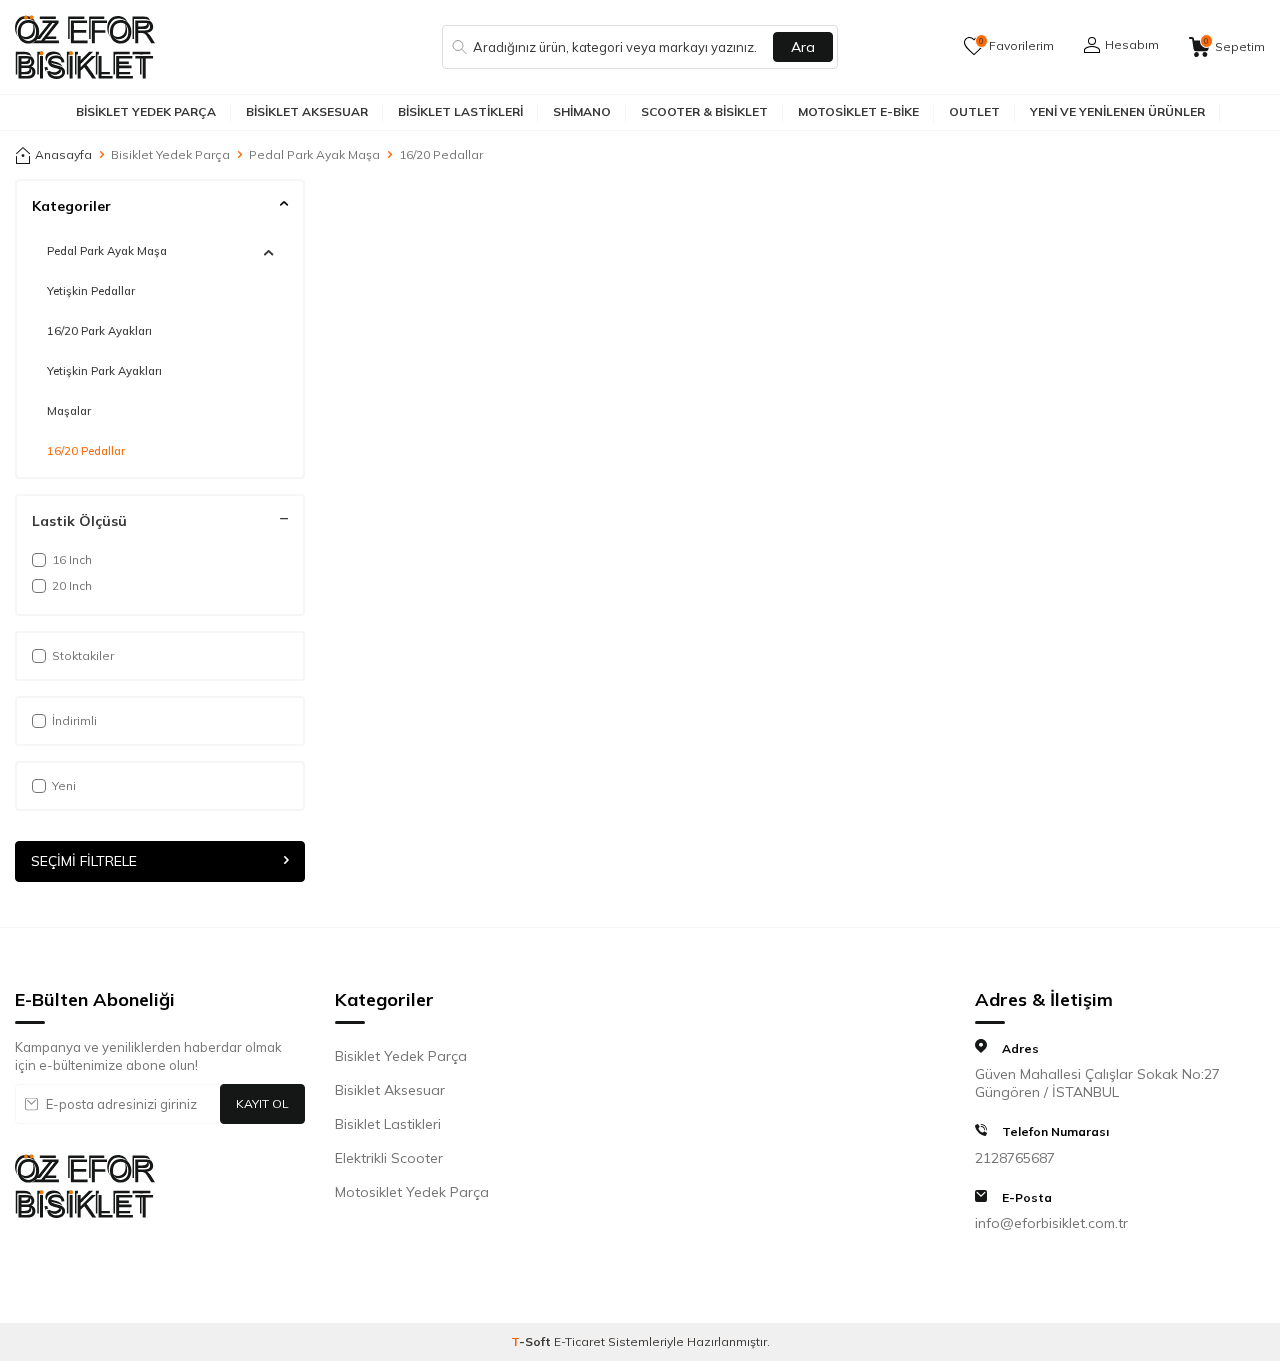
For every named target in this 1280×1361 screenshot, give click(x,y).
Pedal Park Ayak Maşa (314, 154)
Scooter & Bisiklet (704, 111)
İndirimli (74, 720)
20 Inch (72, 585)
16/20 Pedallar (86, 451)
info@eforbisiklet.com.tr (1051, 1223)
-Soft (532, 1341)
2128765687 (1015, 1158)
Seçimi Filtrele (84, 862)
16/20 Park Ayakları (99, 331)
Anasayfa (63, 154)
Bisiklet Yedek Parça (146, 111)
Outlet (974, 111)
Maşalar (69, 411)
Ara (803, 47)
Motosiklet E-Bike (858, 111)
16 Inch (72, 559)
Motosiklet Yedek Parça (412, 1192)
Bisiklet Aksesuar (307, 111)
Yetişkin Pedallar (91, 291)
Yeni (64, 785)
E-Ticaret (579, 1341)
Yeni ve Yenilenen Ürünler (1117, 111)
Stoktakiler (83, 655)
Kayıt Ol (262, 1103)
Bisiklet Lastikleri (460, 111)
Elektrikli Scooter (389, 1158)
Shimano (582, 111)
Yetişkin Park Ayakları (104, 371)
